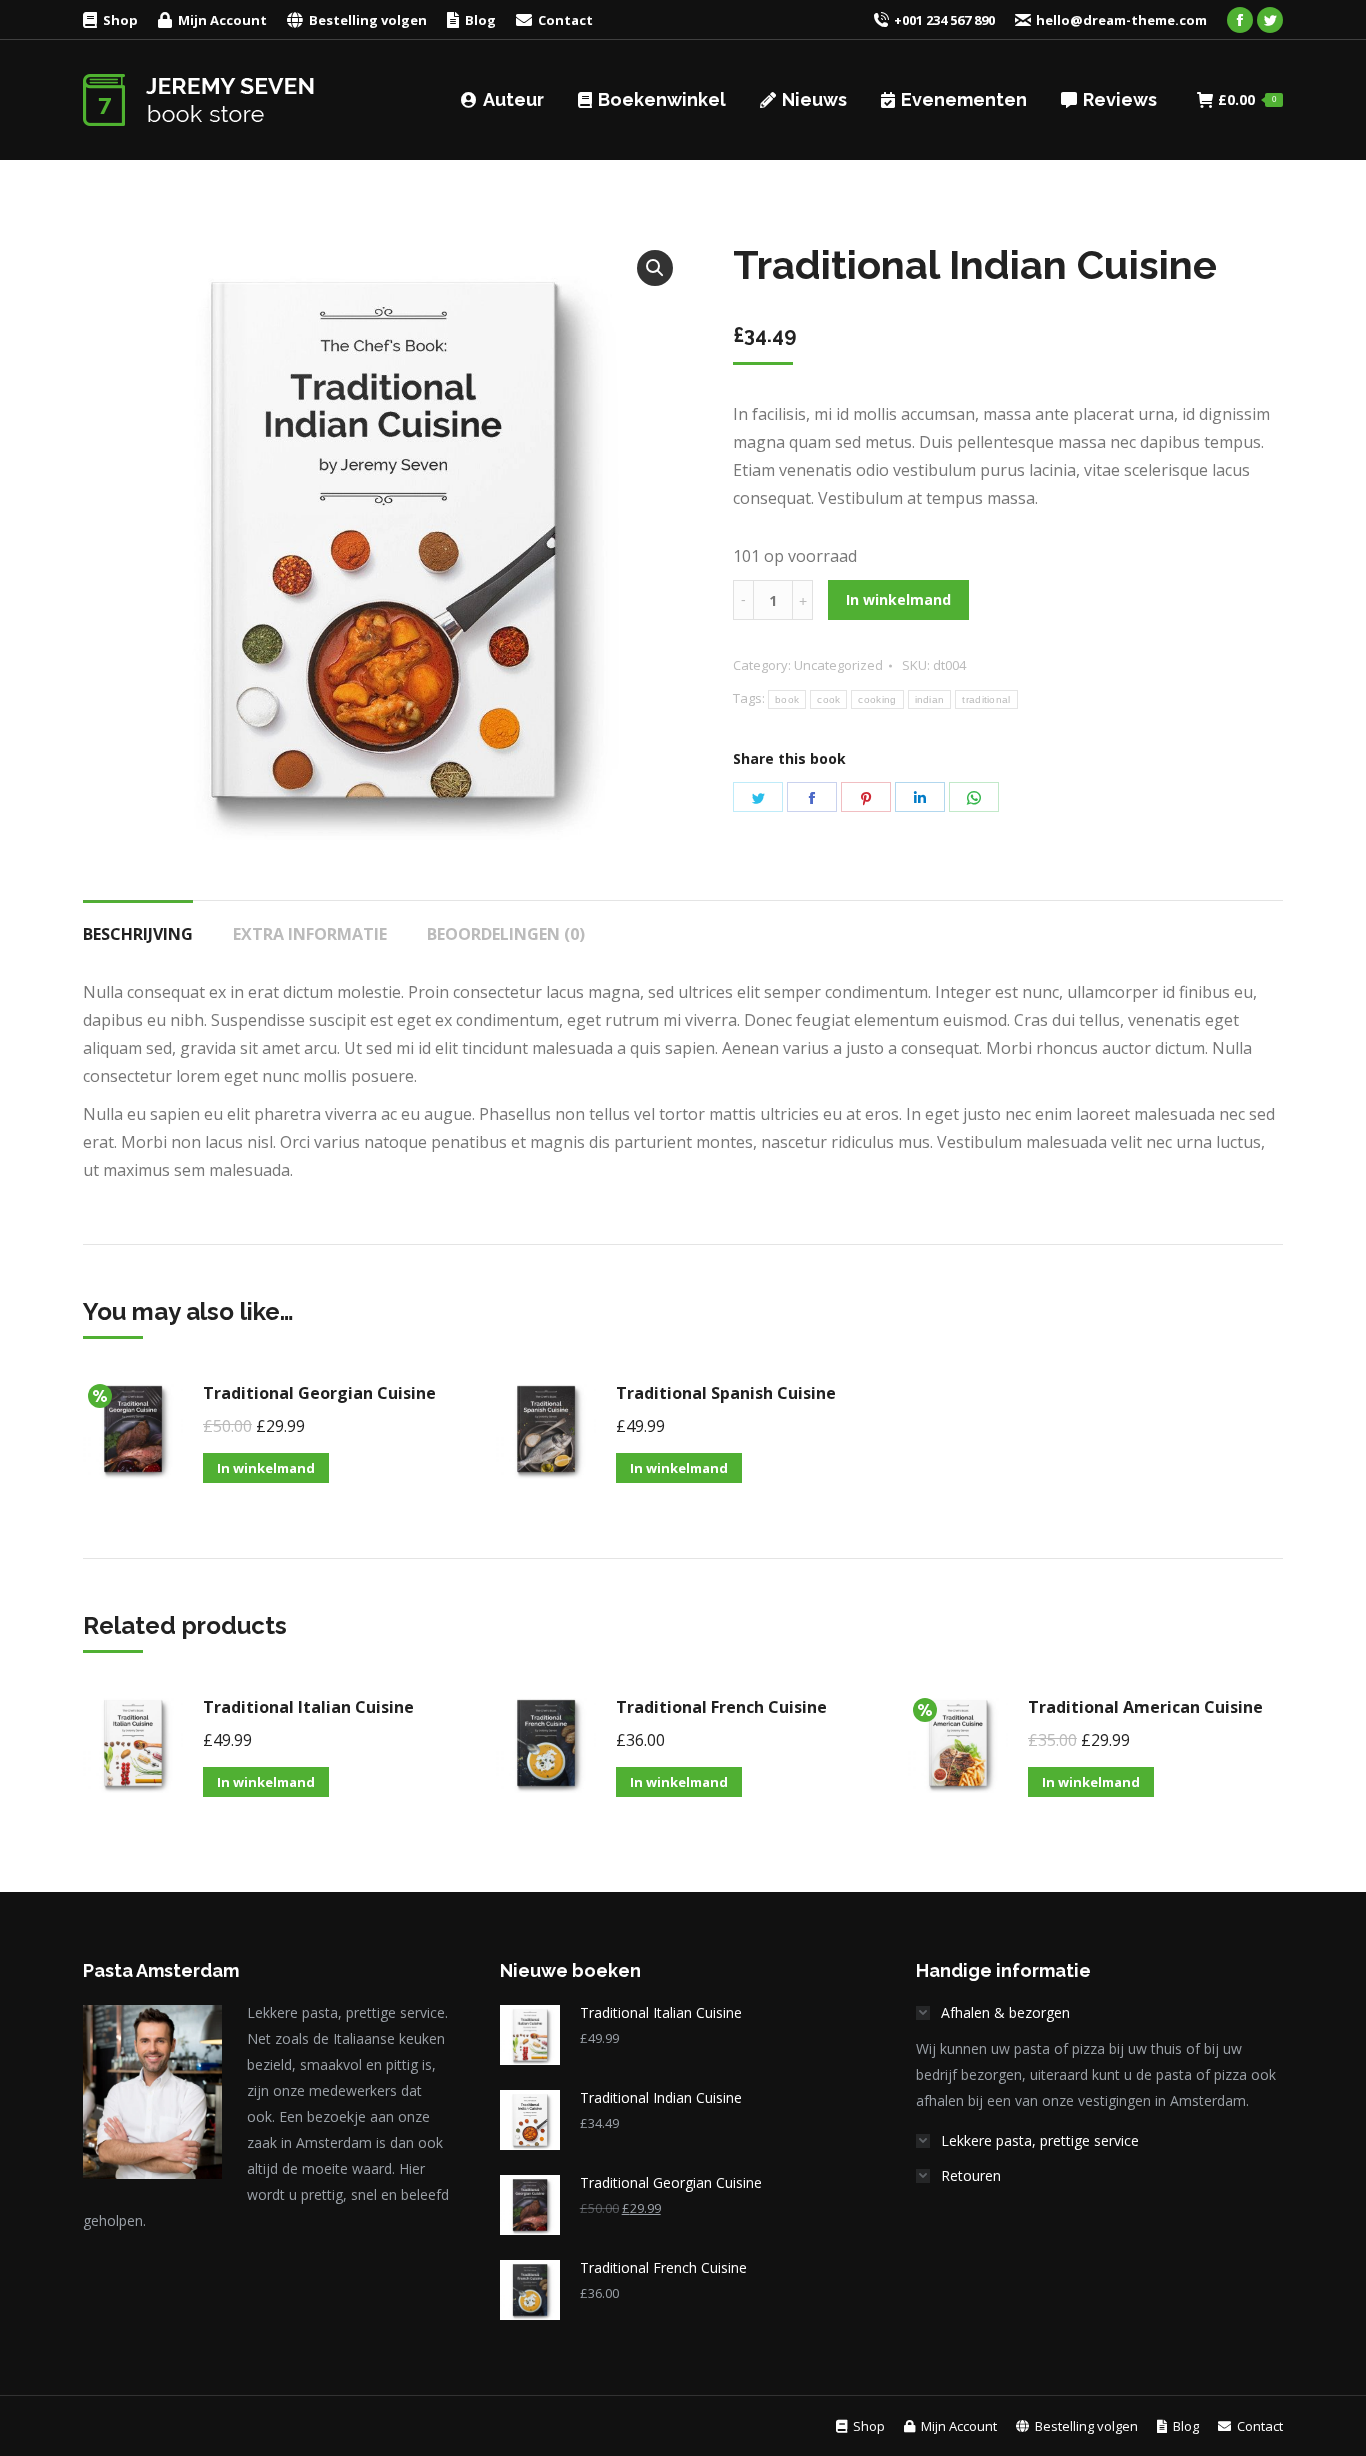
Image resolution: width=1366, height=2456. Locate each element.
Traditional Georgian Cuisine (319, 1393)
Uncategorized (838, 665)
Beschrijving (138, 934)
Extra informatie (310, 934)
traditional (986, 699)
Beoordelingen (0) (506, 934)
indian (930, 699)
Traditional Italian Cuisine (308, 1707)
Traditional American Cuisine (1145, 1707)
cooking (877, 699)
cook (828, 699)
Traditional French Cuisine (721, 1707)
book (787, 699)
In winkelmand (898, 599)
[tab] (138, 924)
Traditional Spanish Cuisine (726, 1393)
